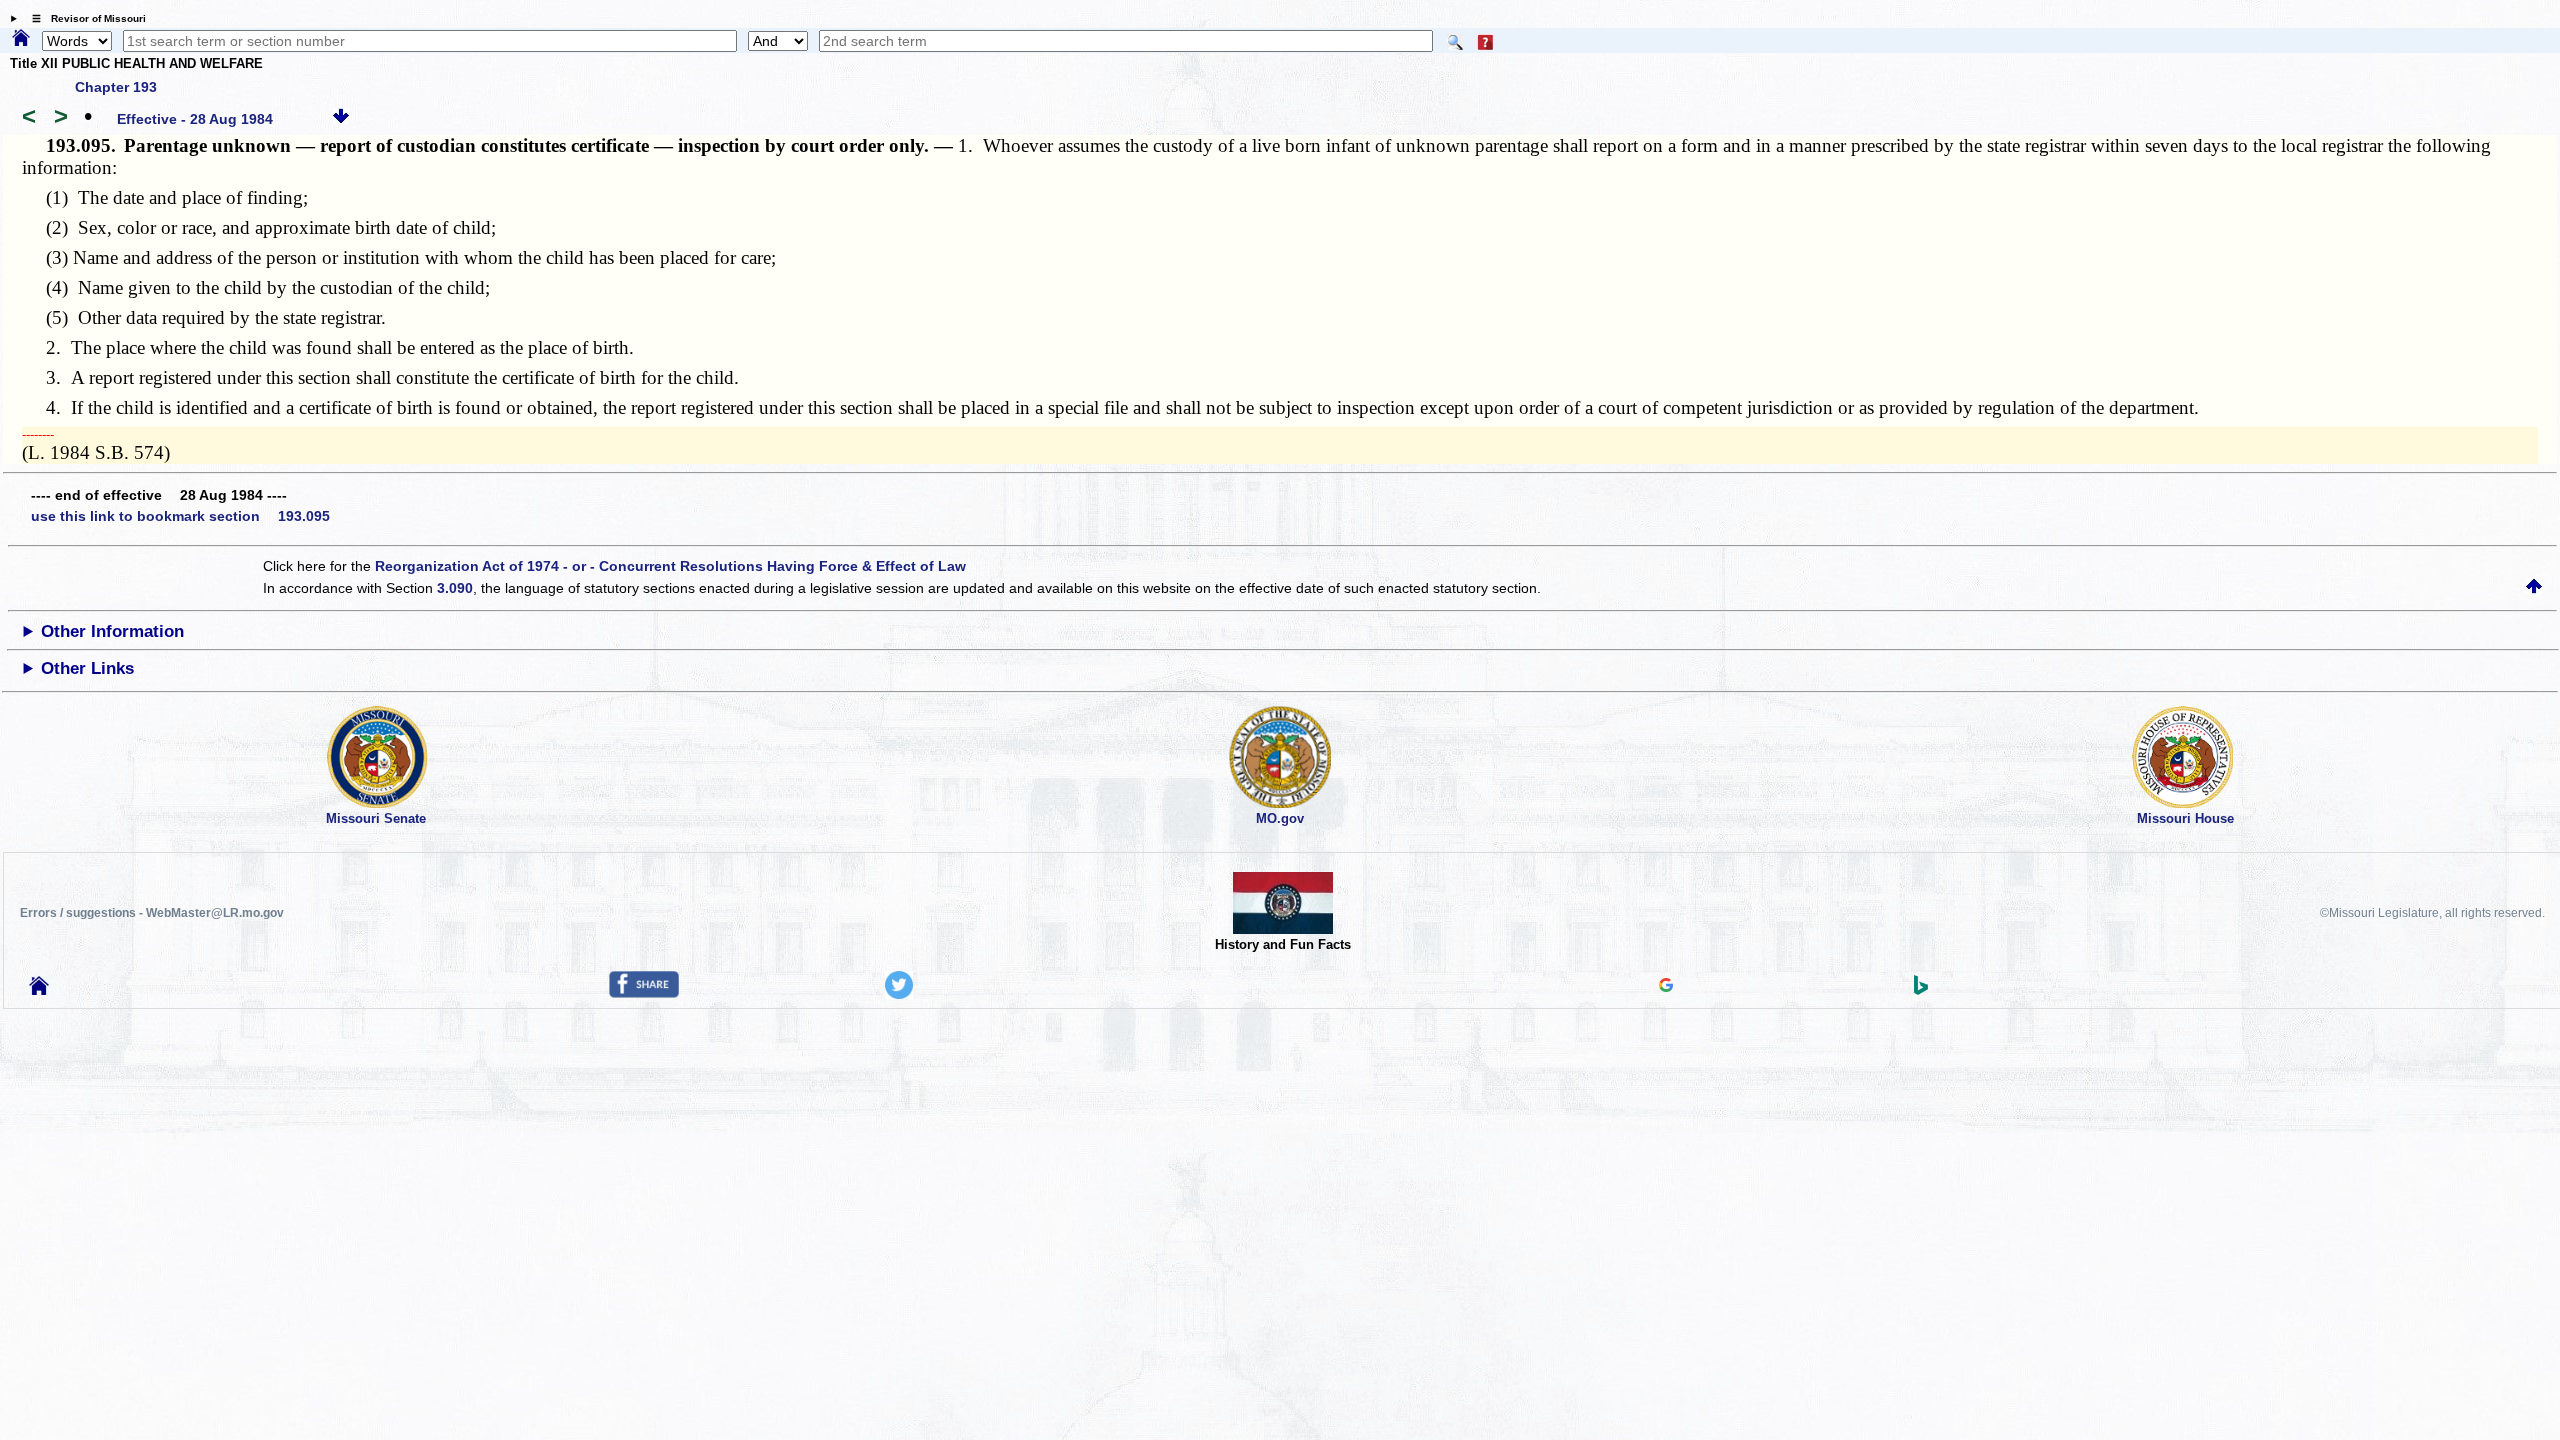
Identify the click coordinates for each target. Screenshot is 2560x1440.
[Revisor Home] (39, 990)
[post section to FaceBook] (644, 993)
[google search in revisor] (1666, 987)
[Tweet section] (899, 994)
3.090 (455, 588)
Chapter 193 (116, 87)
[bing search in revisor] (1921, 990)
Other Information (112, 631)
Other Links (87, 668)
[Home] (21, 39)
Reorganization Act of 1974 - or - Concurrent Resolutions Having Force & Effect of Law (670, 566)
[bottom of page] (341, 119)
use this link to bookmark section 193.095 (180, 516)
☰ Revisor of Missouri (84, 18)
